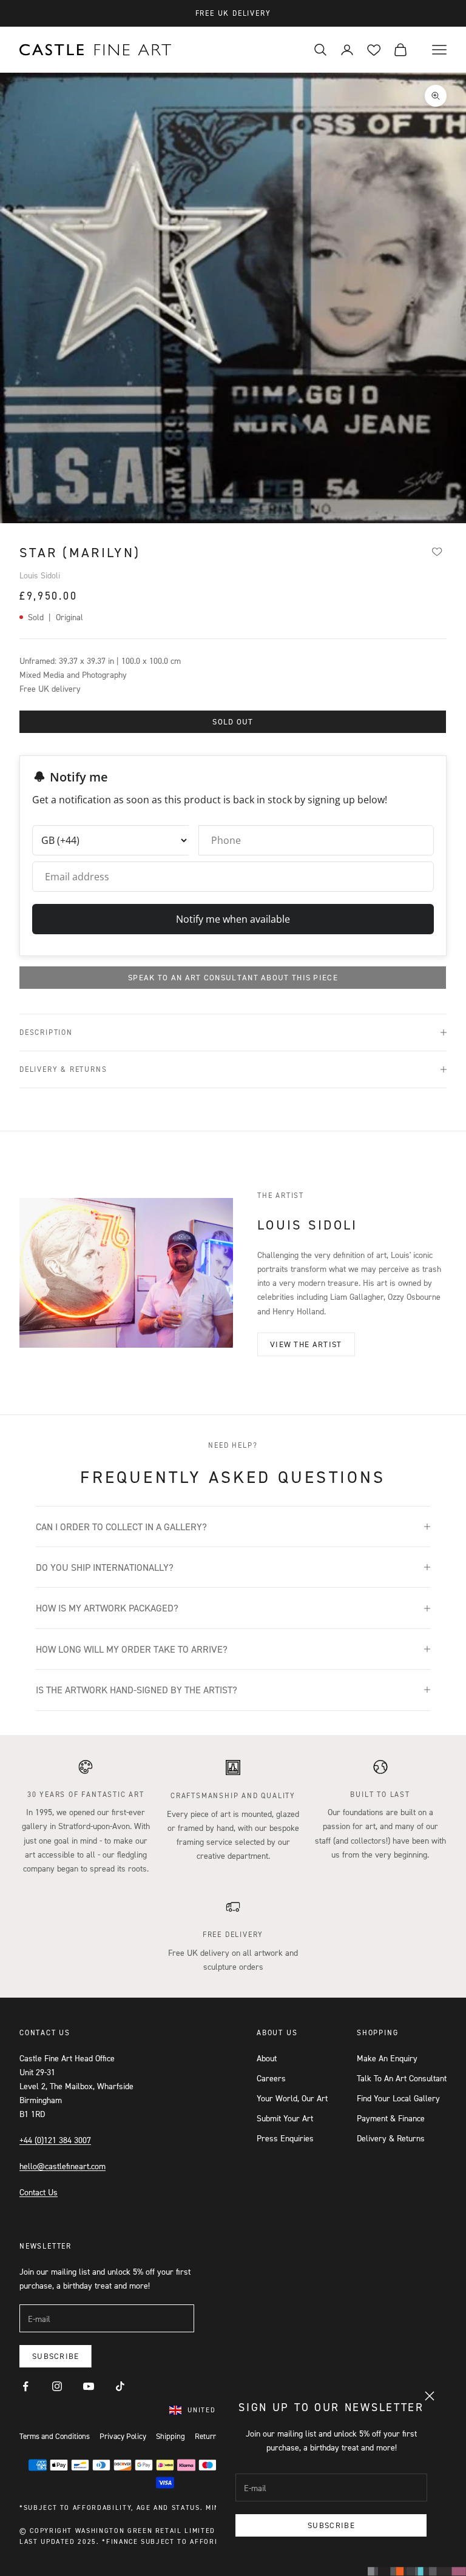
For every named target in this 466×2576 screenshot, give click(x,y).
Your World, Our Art (292, 2098)
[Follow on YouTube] (89, 2386)
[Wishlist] (437, 551)
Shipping (171, 2436)
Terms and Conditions (55, 2436)
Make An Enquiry (387, 2058)
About (267, 2058)
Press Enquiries (285, 2138)
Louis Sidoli (40, 575)
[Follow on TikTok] (120, 2386)
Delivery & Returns (391, 2138)
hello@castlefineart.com (62, 2166)
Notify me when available (233, 919)
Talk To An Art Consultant (402, 2078)
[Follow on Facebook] (25, 2386)
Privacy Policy (123, 2436)
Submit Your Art (285, 2118)
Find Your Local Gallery (398, 2098)
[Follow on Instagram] (57, 2386)
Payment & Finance (391, 2118)
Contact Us (39, 2192)
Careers (271, 2078)
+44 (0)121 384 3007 (55, 2140)
